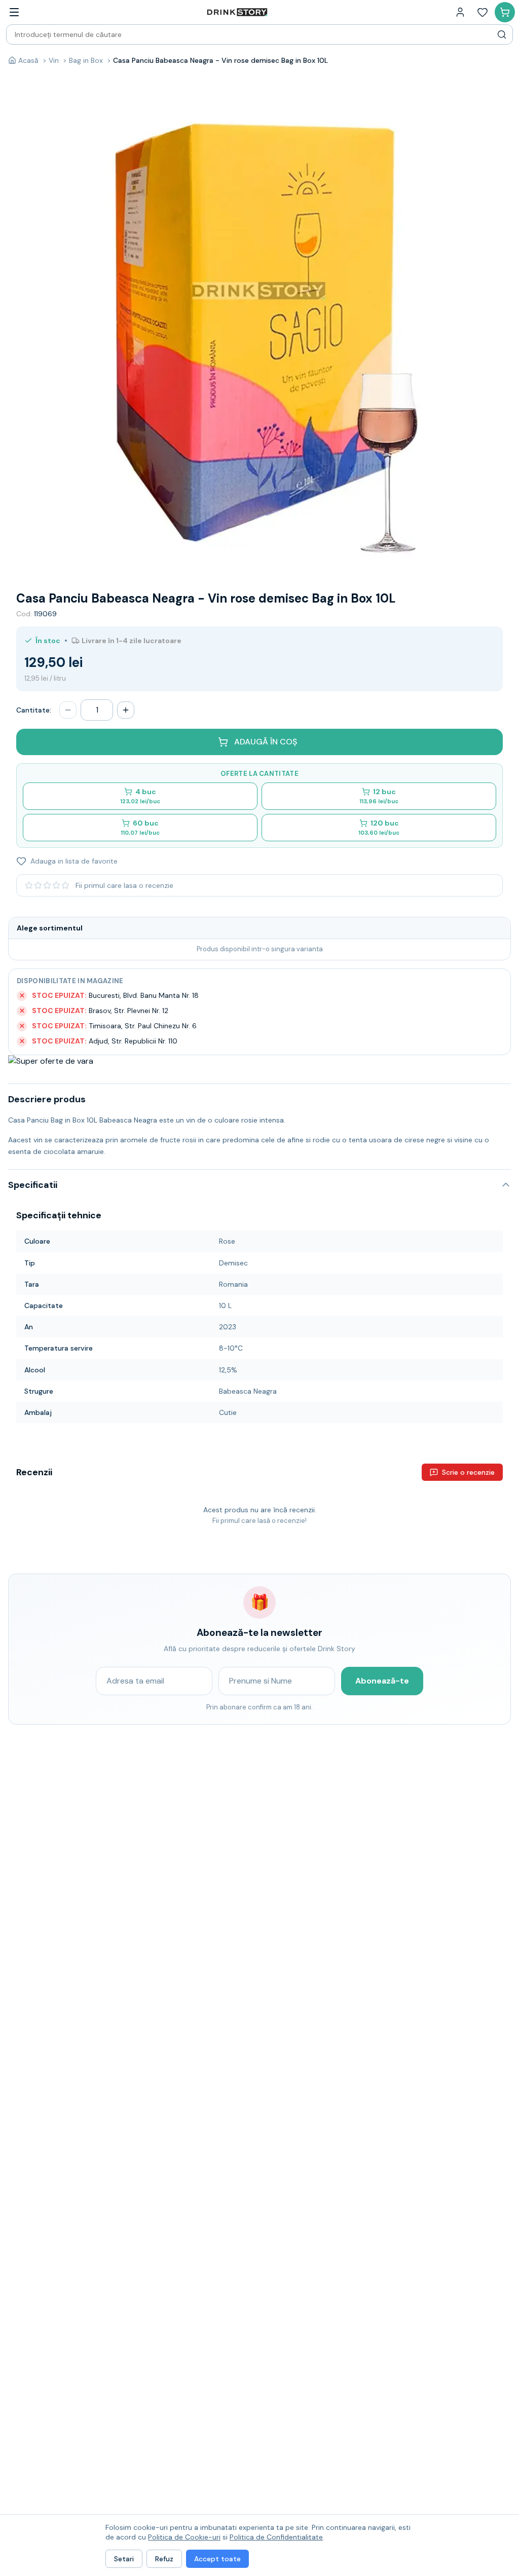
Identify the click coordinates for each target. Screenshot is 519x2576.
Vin (54, 60)
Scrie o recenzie (468, 1472)
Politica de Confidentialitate (276, 2537)
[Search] (502, 34)
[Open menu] (14, 12)
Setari (124, 2559)
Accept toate (217, 2559)
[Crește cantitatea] (126, 710)
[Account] (460, 12)
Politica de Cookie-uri (184, 2537)
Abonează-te (382, 1681)
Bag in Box (86, 60)
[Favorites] (483, 12)
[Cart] (505, 12)
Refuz (164, 2559)
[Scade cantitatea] (68, 710)
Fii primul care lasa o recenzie (124, 885)
